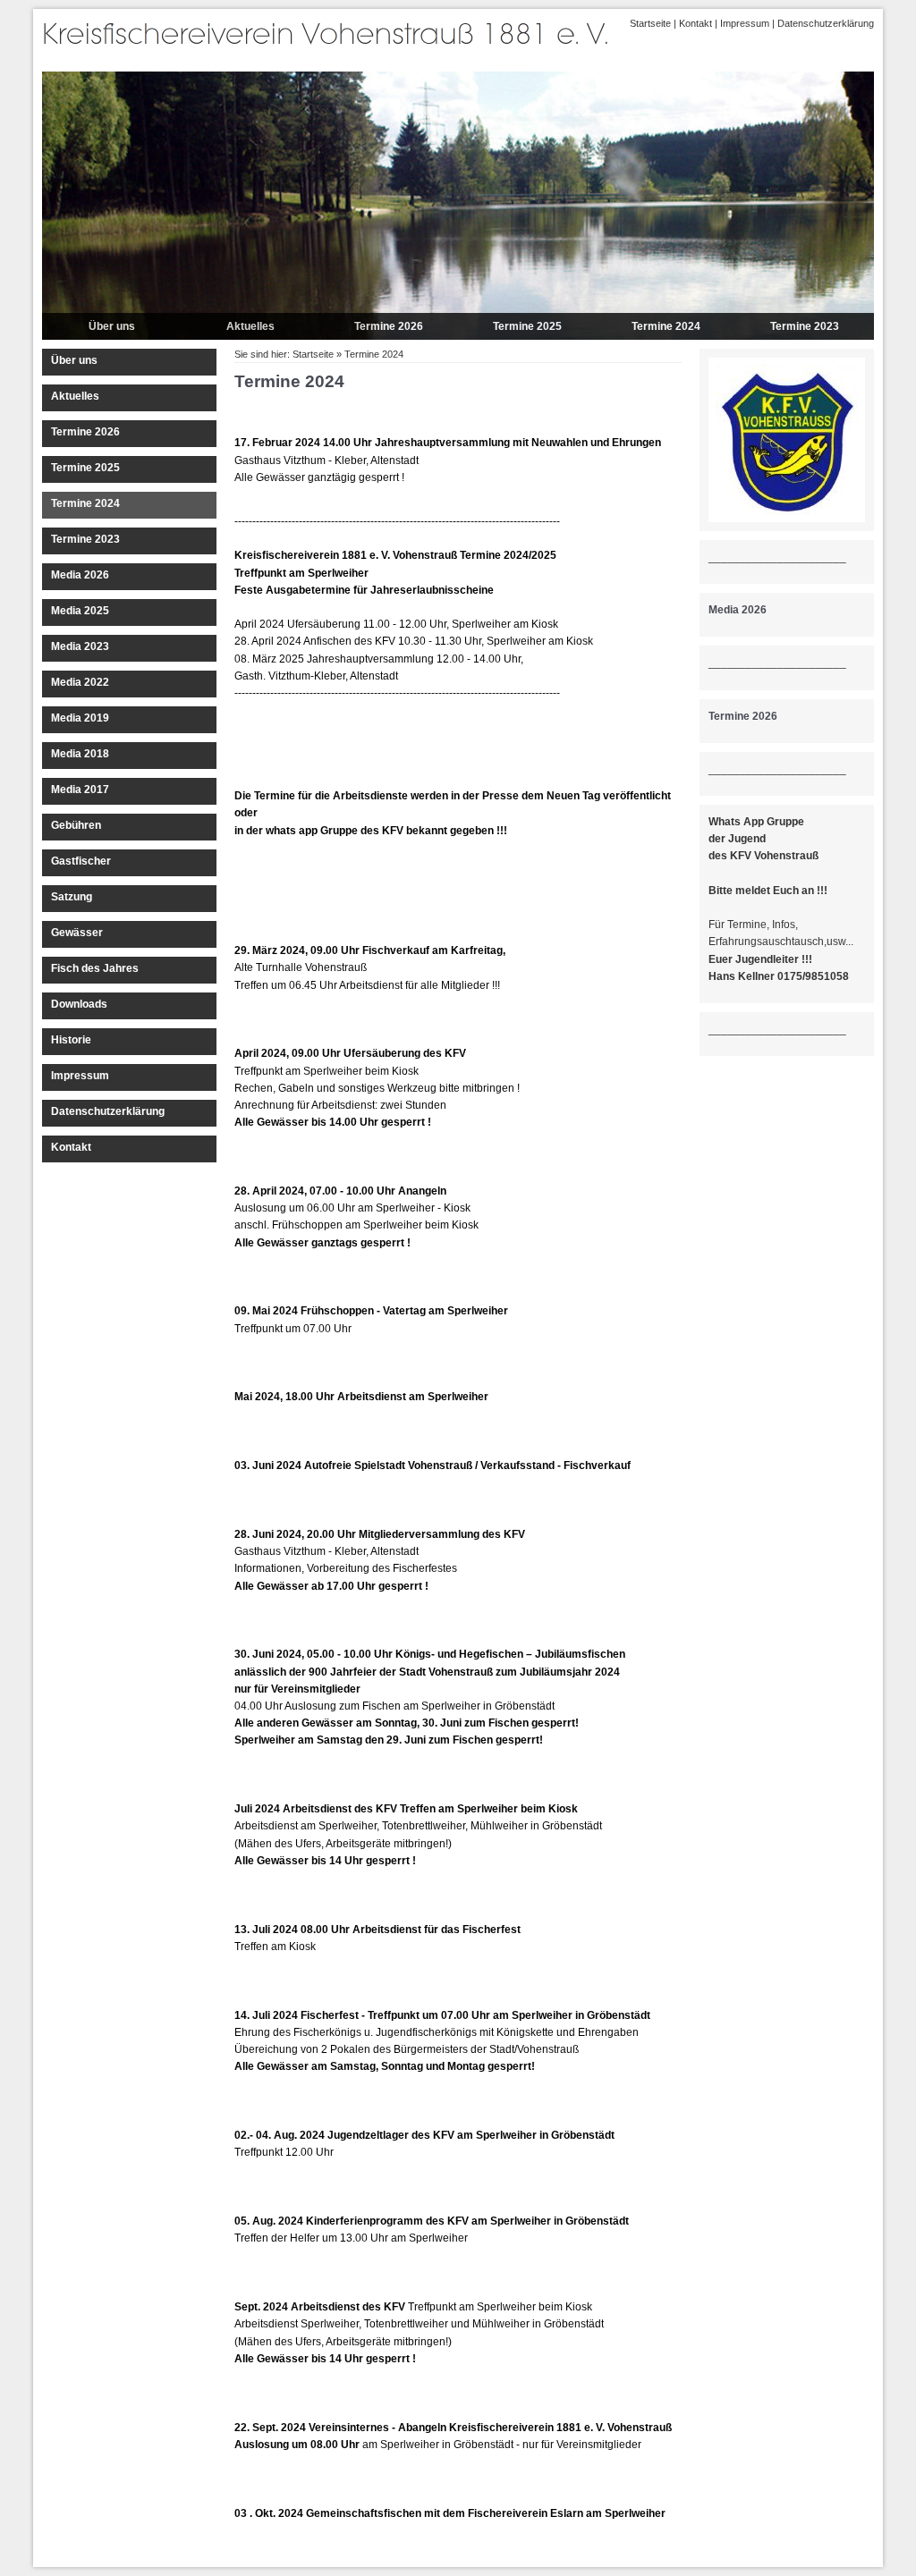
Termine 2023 (805, 326)
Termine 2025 (527, 326)
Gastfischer (81, 861)
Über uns (112, 326)
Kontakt (695, 23)
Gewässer (77, 933)
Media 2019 (80, 718)
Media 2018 (80, 754)
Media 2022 (80, 682)
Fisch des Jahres (95, 968)
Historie (71, 1040)
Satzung (72, 897)
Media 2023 (80, 646)
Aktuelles (250, 326)
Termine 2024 (666, 326)
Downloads (79, 1004)
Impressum (745, 23)
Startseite (650, 23)
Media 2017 (80, 790)
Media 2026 (80, 575)
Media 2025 (80, 611)
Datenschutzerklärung (826, 23)
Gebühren (76, 825)
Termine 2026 (389, 326)
